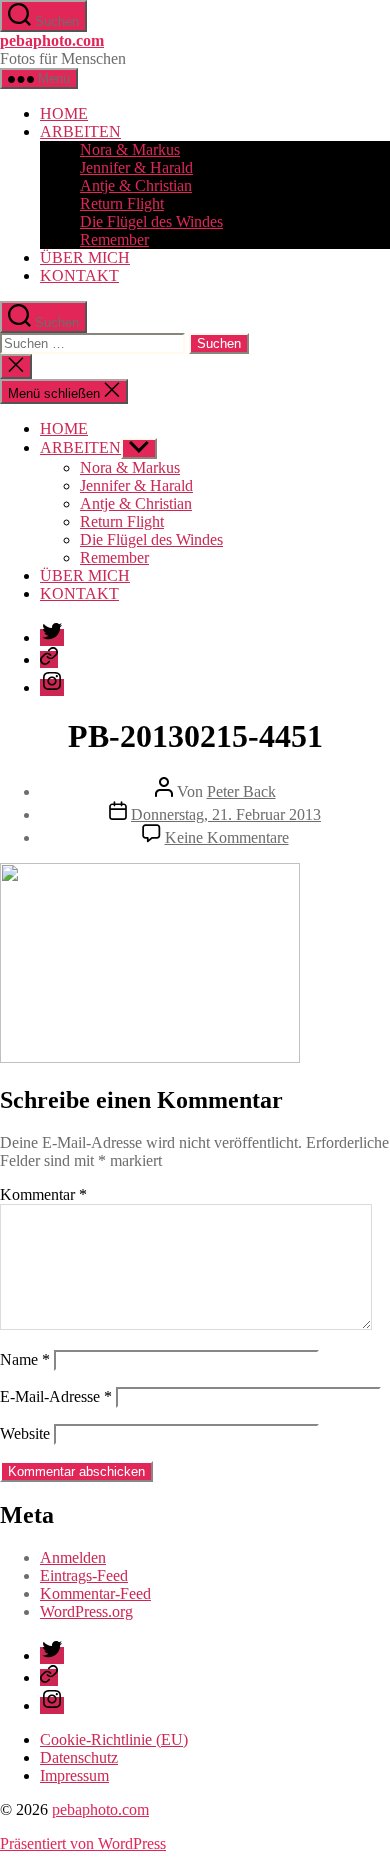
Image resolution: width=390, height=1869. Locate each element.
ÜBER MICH (85, 257)
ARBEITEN (80, 131)
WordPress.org (86, 1611)
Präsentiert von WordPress (83, 1843)
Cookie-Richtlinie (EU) (114, 1739)
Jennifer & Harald (136, 167)
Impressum (74, 1775)
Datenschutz (79, 1757)
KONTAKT (79, 275)
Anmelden (73, 1557)
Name (25, 1359)
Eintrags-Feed (84, 1575)
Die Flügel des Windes (151, 221)
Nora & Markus (130, 149)
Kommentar (43, 1194)
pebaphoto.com (52, 40)
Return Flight (122, 203)
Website (25, 1433)
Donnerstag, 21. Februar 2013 (226, 814)
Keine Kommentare (227, 837)
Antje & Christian (136, 185)
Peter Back (241, 791)
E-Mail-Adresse (56, 1396)
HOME (64, 113)
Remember (114, 239)
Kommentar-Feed (95, 1593)
